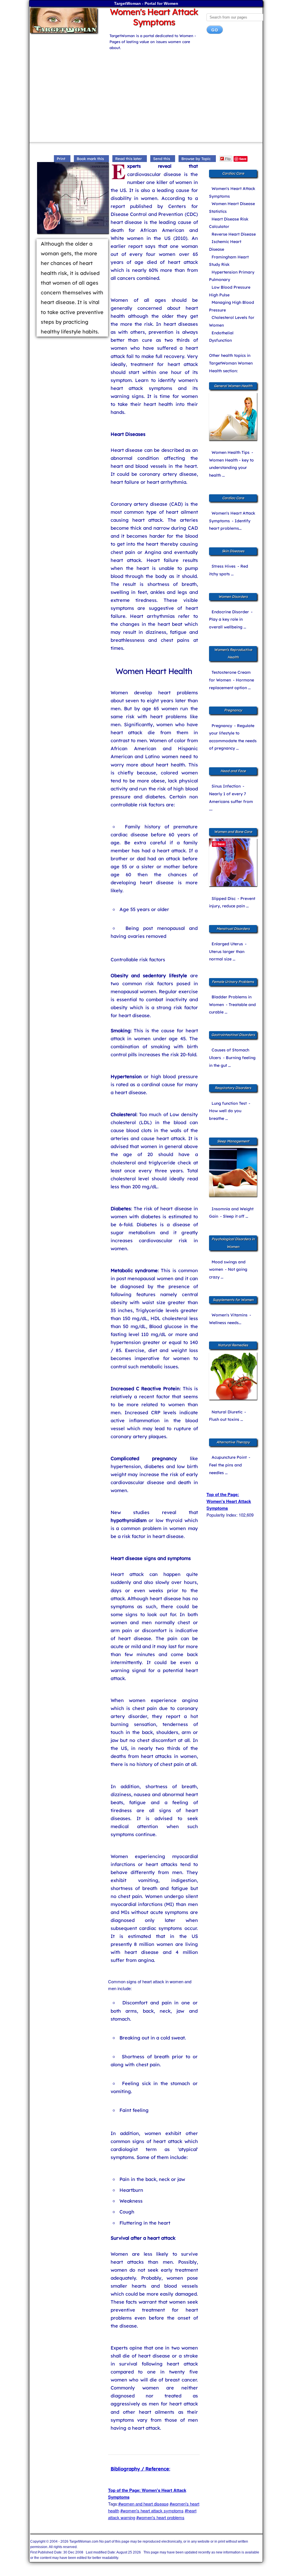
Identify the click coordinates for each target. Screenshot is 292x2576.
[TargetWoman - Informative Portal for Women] (65, 20)
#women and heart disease (143, 2504)
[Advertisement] (146, 94)
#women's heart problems (160, 2517)
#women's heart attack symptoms (152, 2511)
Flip (228, 158)
